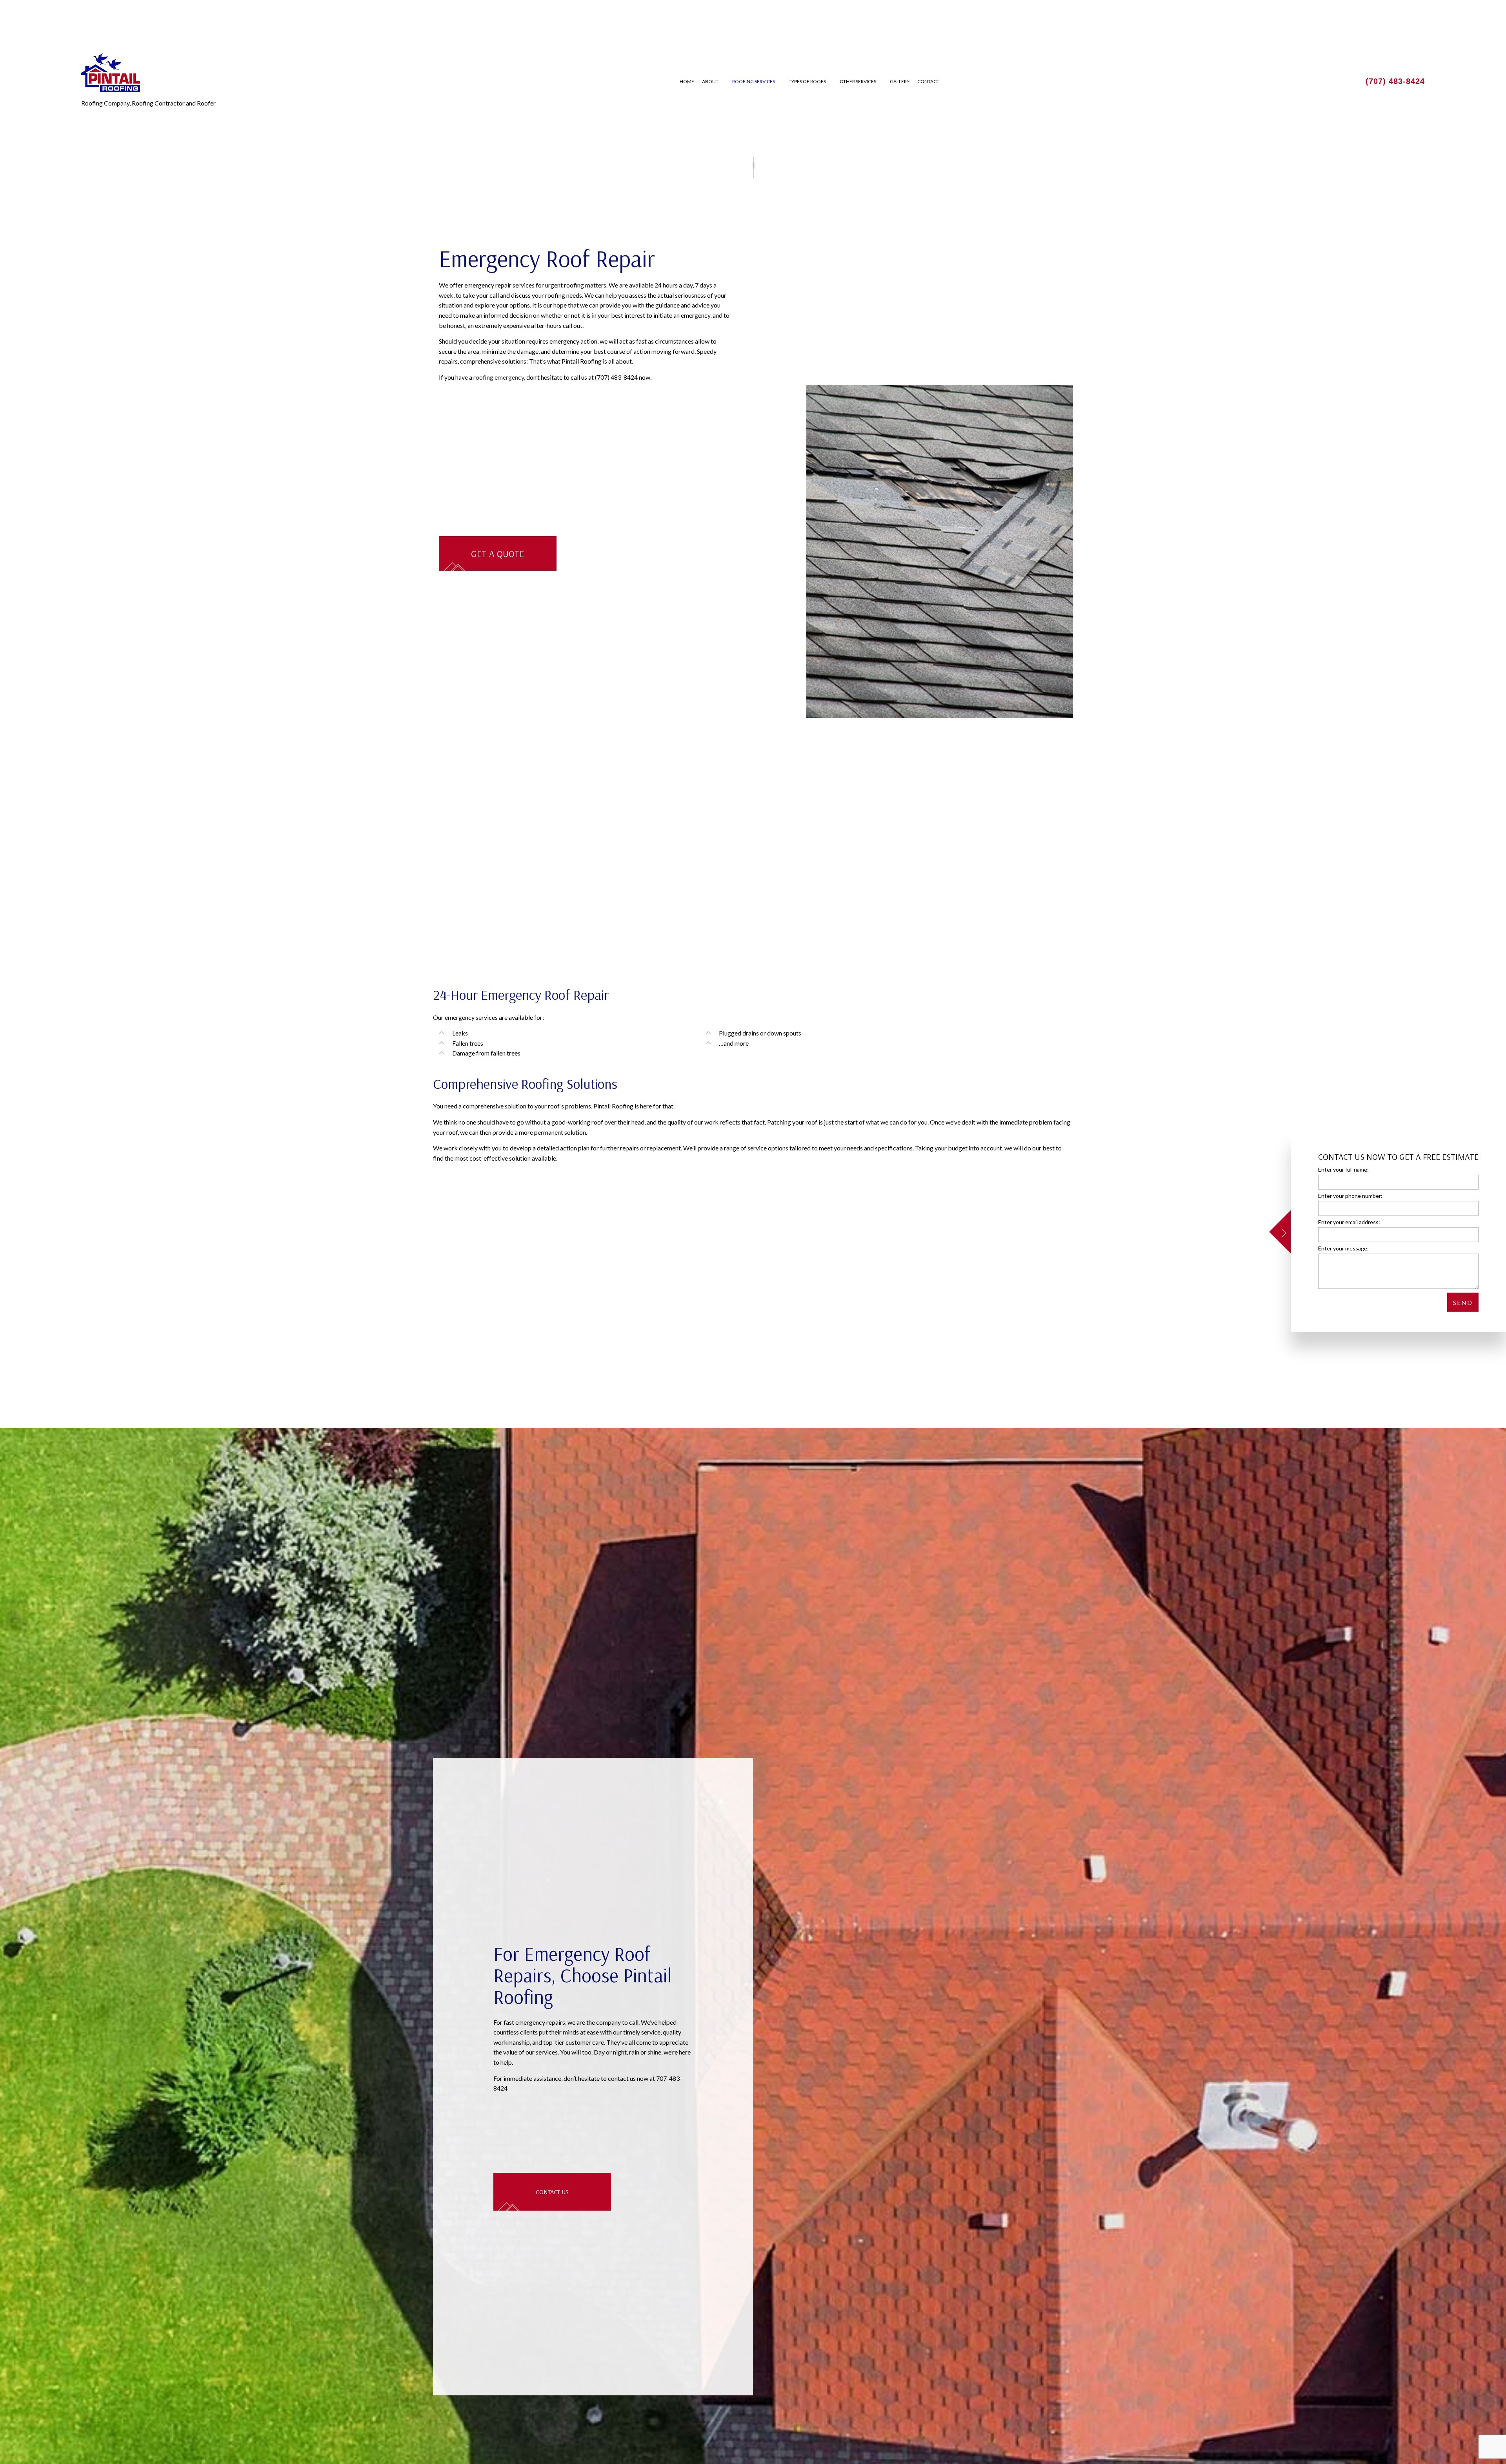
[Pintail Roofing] (111, 72)
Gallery (900, 81)
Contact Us (552, 2195)
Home (687, 81)
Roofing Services (754, 81)
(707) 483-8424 (1395, 81)
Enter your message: (1343, 1248)
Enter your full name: (1343, 1169)
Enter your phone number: (1350, 1196)
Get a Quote (498, 553)
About (710, 81)
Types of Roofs (807, 81)
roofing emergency (499, 377)
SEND (1463, 1302)
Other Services (858, 81)
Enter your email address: (1349, 1222)
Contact (928, 81)
